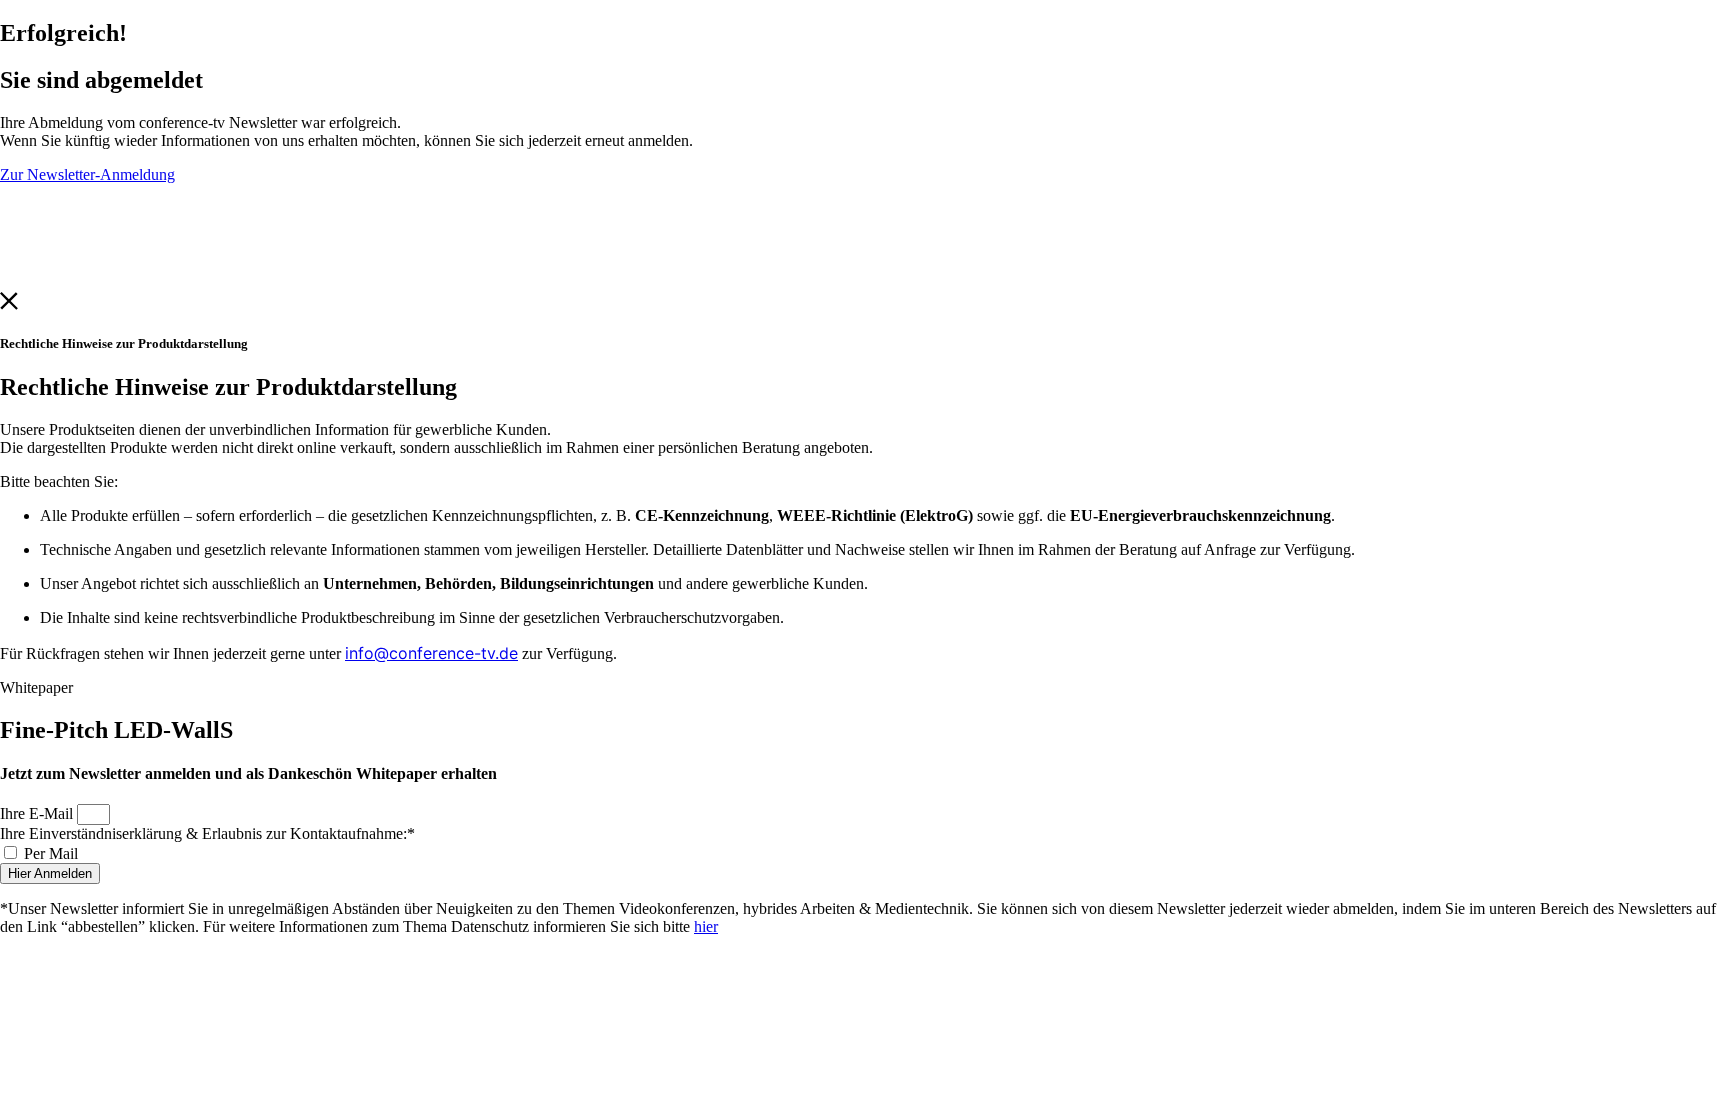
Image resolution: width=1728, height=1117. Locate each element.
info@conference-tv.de (431, 653)
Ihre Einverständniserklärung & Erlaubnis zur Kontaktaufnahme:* (207, 833)
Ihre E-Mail (38, 813)
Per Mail (51, 853)
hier (706, 926)
